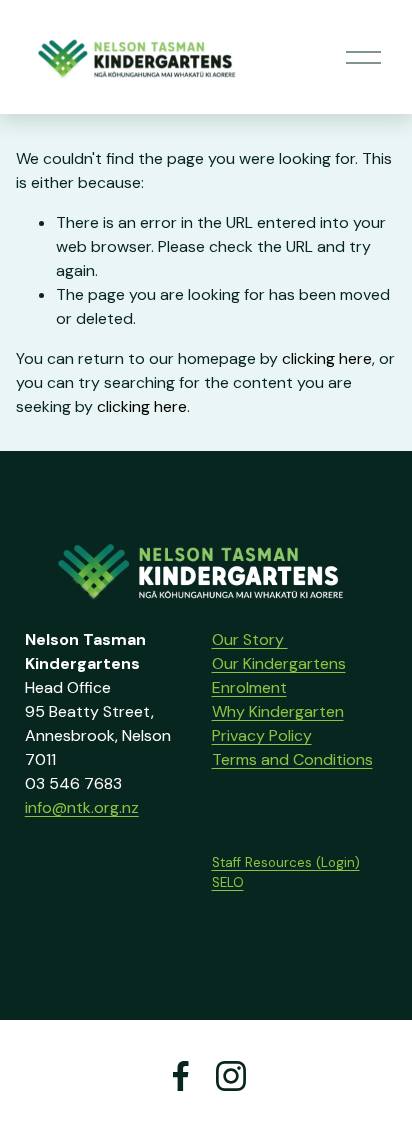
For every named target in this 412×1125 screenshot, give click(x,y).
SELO (228, 882)
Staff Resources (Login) (286, 862)
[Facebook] (181, 1076)
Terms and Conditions (292, 759)
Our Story (250, 639)
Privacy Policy (262, 735)
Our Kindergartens (279, 663)
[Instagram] (231, 1076)
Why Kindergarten (278, 711)
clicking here (327, 358)
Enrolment (249, 687)
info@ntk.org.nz (82, 807)
